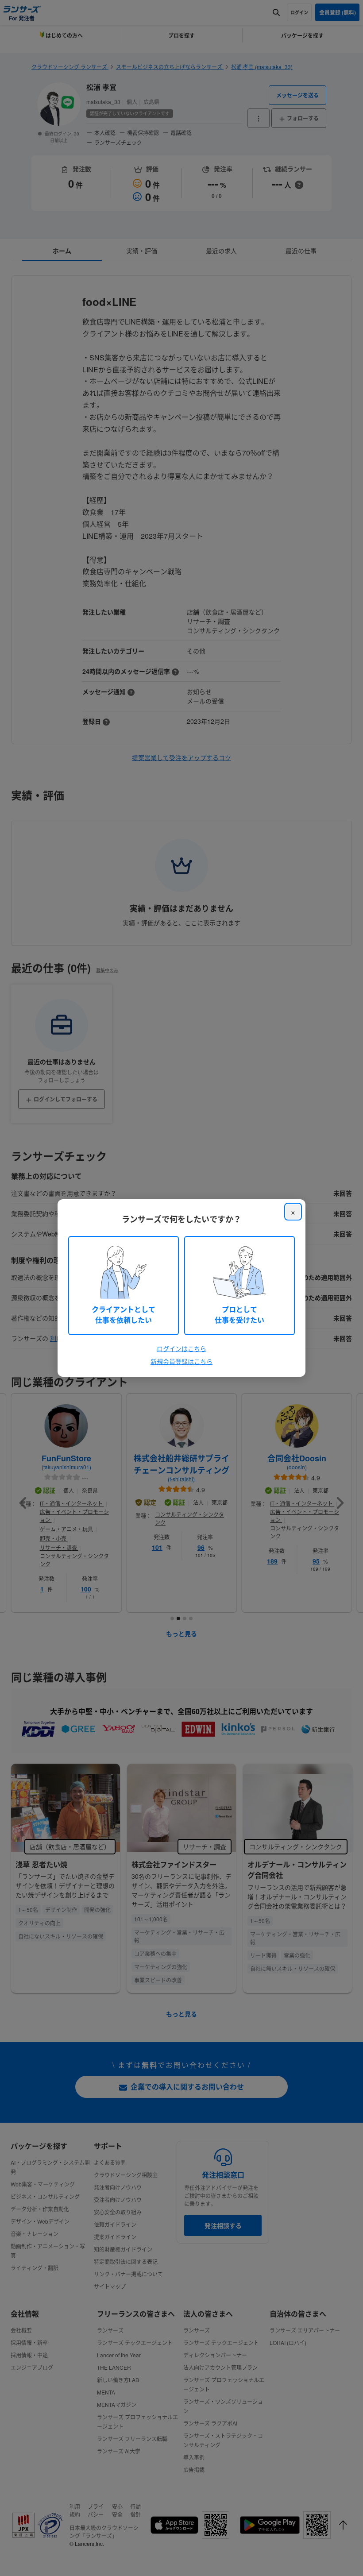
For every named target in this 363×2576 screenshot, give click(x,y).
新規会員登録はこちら (181, 1361)
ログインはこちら (181, 1348)
